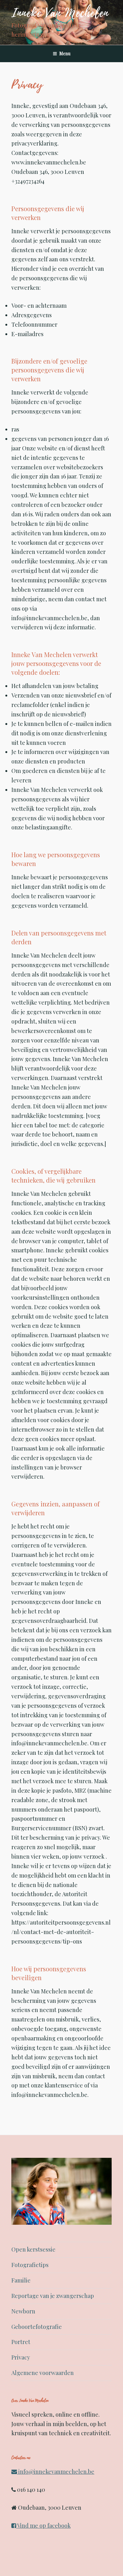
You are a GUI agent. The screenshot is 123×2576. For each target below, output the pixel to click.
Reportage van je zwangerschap (53, 2296)
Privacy (21, 2357)
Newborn (23, 2311)
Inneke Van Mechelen (60, 13)
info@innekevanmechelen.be (56, 2472)
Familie (21, 2280)
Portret (21, 2342)
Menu (65, 53)
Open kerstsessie (33, 2249)
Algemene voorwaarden (43, 2373)
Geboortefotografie (37, 2327)
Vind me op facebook (43, 2526)
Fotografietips (30, 2265)
